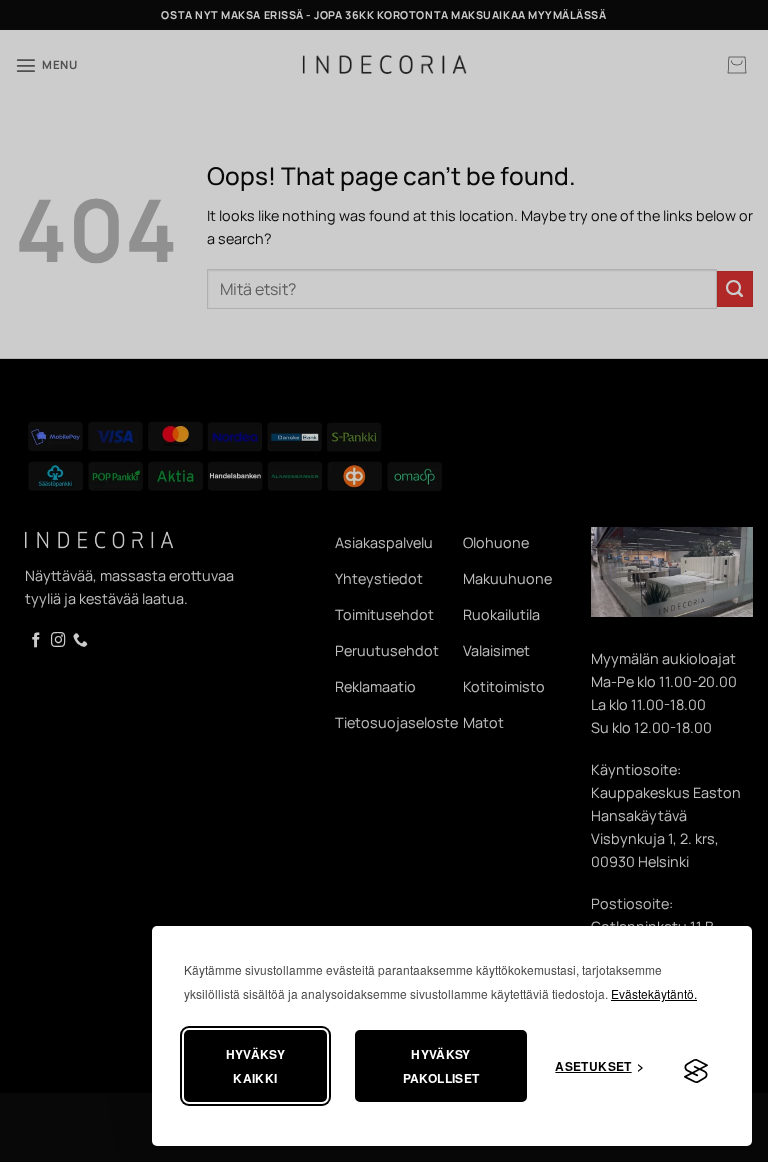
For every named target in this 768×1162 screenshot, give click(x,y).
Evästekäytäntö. (654, 993)
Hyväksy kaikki (256, 1066)
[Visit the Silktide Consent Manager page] (696, 1072)
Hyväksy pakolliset (441, 1066)
